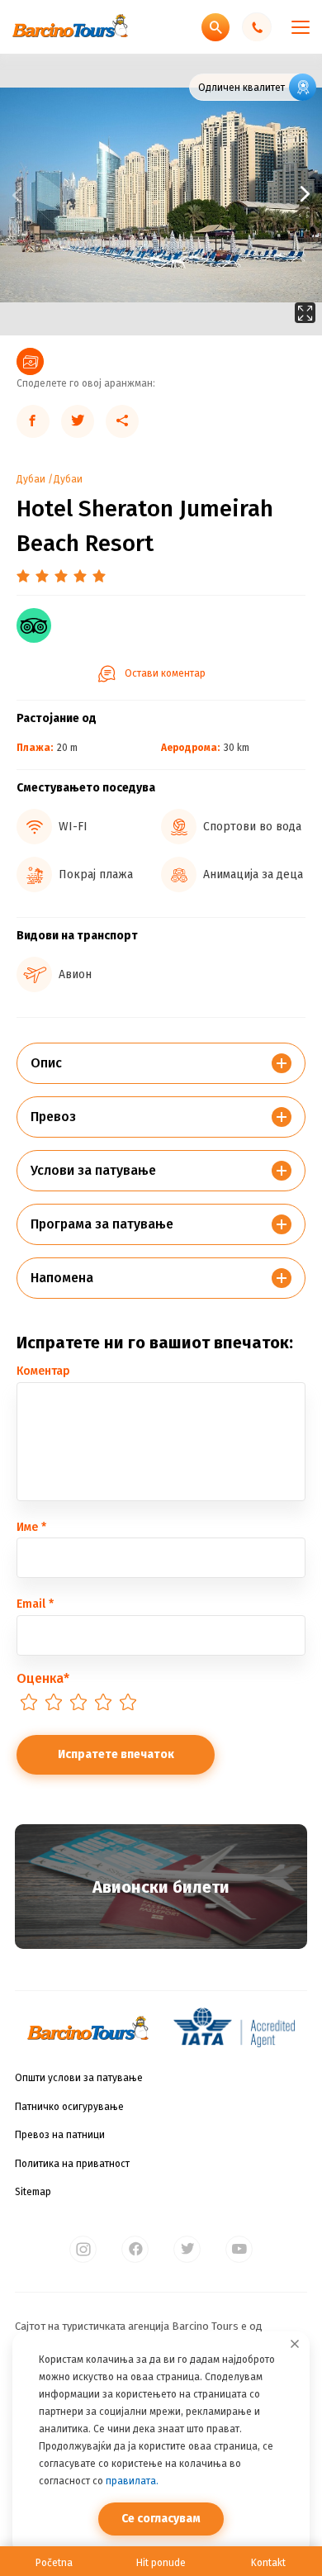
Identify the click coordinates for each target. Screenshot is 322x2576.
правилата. (132, 2481)
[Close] (295, 2344)
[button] (241, 195)
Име (31, 1527)
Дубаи (31, 479)
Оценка (43, 1678)
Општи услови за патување (79, 2078)
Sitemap (33, 2192)
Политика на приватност (72, 2164)
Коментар (43, 1371)
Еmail (35, 1604)
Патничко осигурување (69, 2107)
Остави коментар (165, 673)
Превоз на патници (60, 2135)
